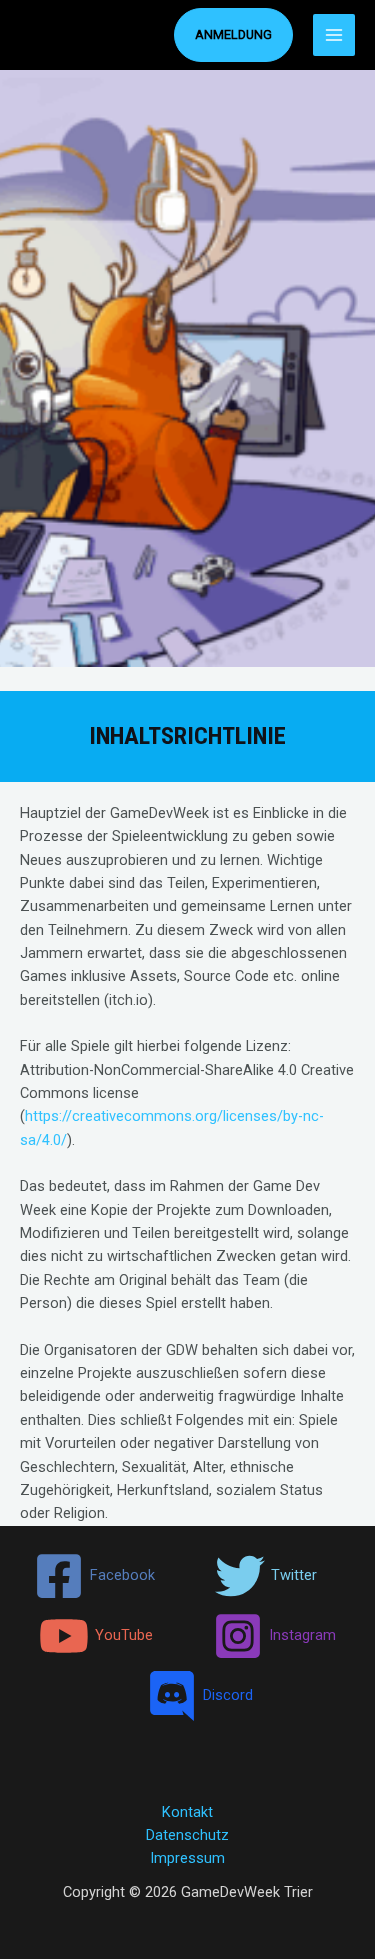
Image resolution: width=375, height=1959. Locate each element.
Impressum (187, 1858)
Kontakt (187, 1812)
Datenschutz (187, 1835)
